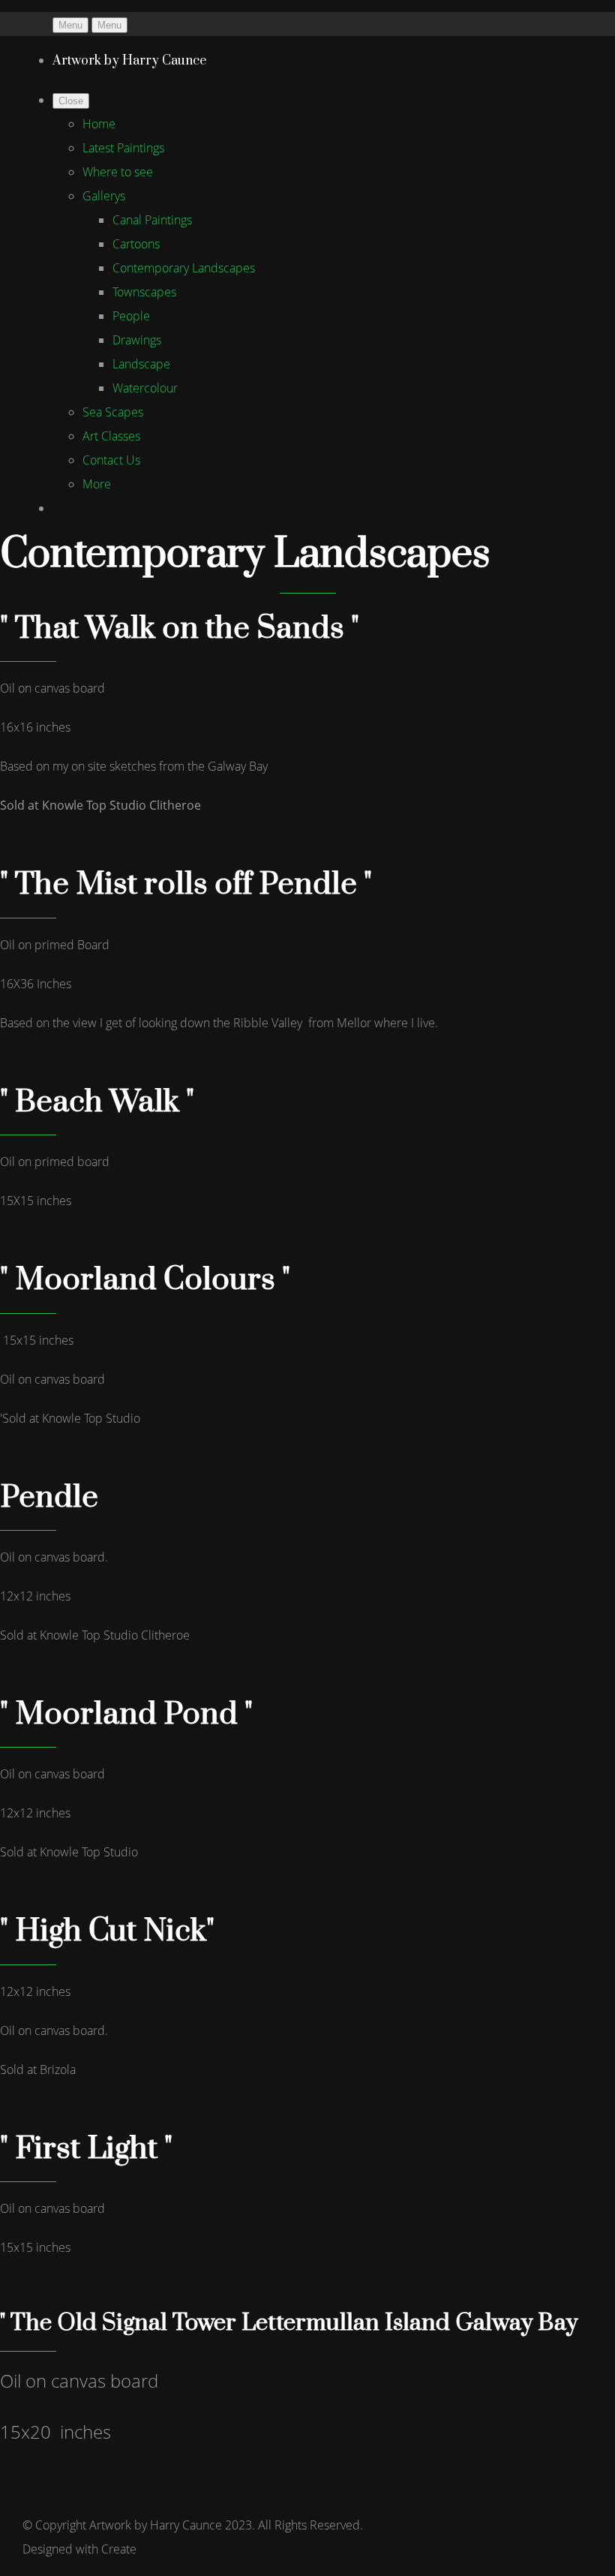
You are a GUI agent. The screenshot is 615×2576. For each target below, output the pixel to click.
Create (119, 2549)
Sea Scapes (113, 412)
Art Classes (111, 436)
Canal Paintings (152, 220)
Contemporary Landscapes (184, 268)
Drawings (137, 340)
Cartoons (136, 244)
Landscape (141, 364)
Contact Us (111, 460)
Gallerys (104, 196)
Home (99, 124)
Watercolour (145, 388)
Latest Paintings (123, 148)
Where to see (118, 172)
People (131, 316)
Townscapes (144, 292)
